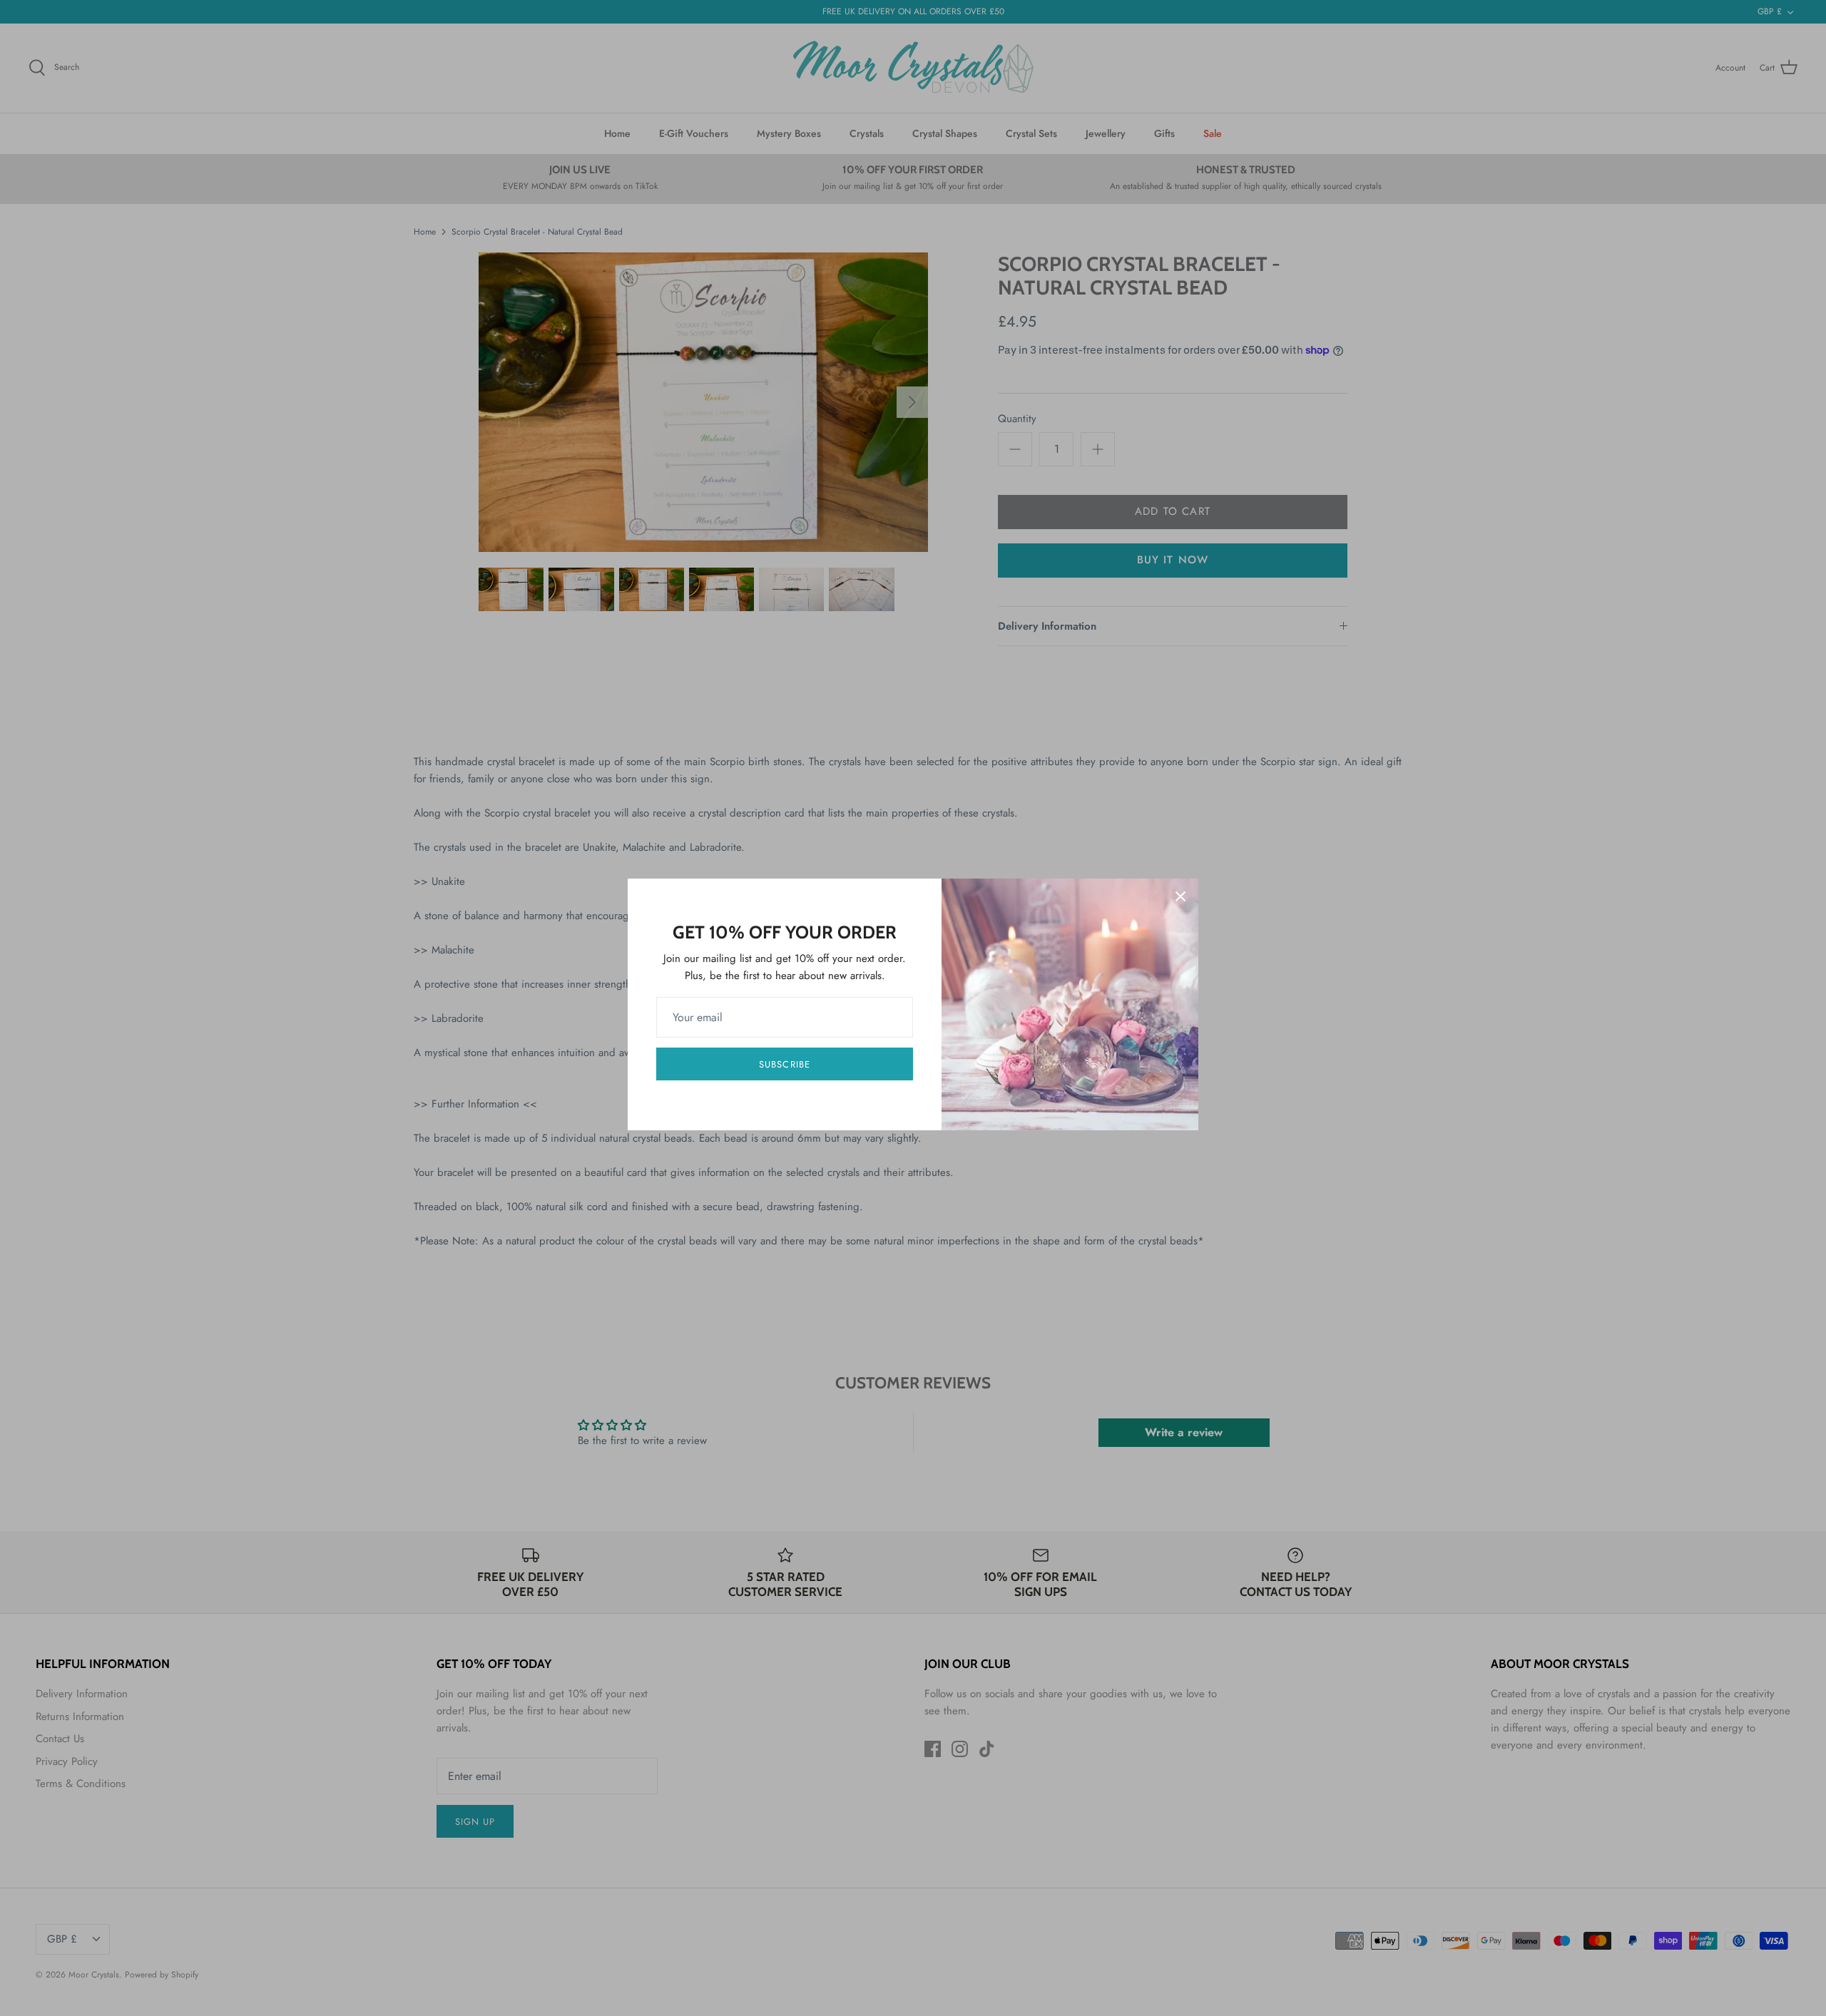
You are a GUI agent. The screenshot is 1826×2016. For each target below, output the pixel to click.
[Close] (1180, 896)
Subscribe (784, 1064)
